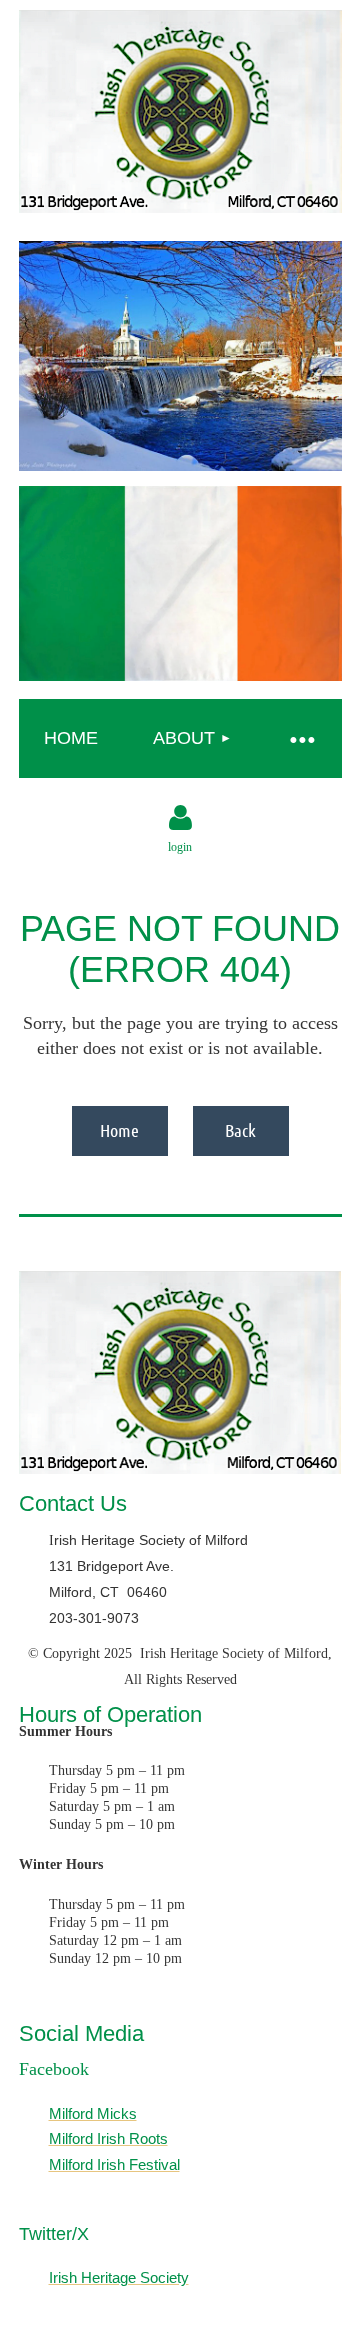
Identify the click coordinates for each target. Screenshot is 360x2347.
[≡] (302, 738)
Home (119, 1130)
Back (240, 1130)
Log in (180, 818)
